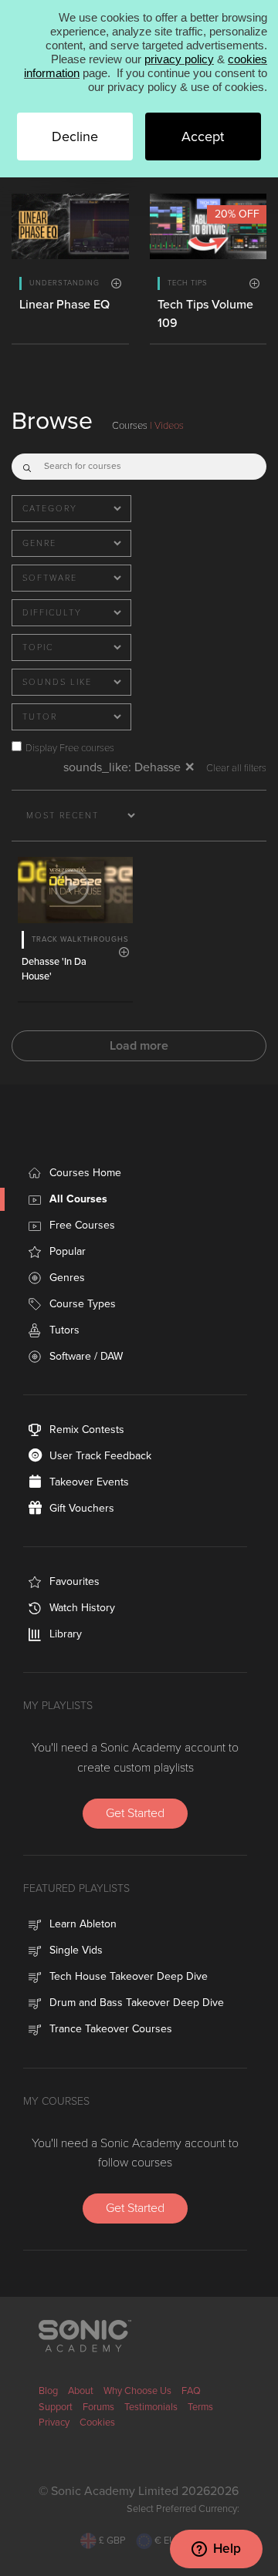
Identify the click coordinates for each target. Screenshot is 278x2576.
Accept (203, 137)
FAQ (191, 2391)
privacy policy (179, 59)
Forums (98, 2407)
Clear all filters (236, 769)
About (81, 2391)
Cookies (97, 2423)
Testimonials (151, 2407)
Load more (139, 1046)
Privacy (54, 2423)
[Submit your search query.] (27, 464)
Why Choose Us (137, 2391)
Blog (48, 2391)
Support (56, 2407)
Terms (200, 2407)
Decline (75, 137)
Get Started (135, 1813)
